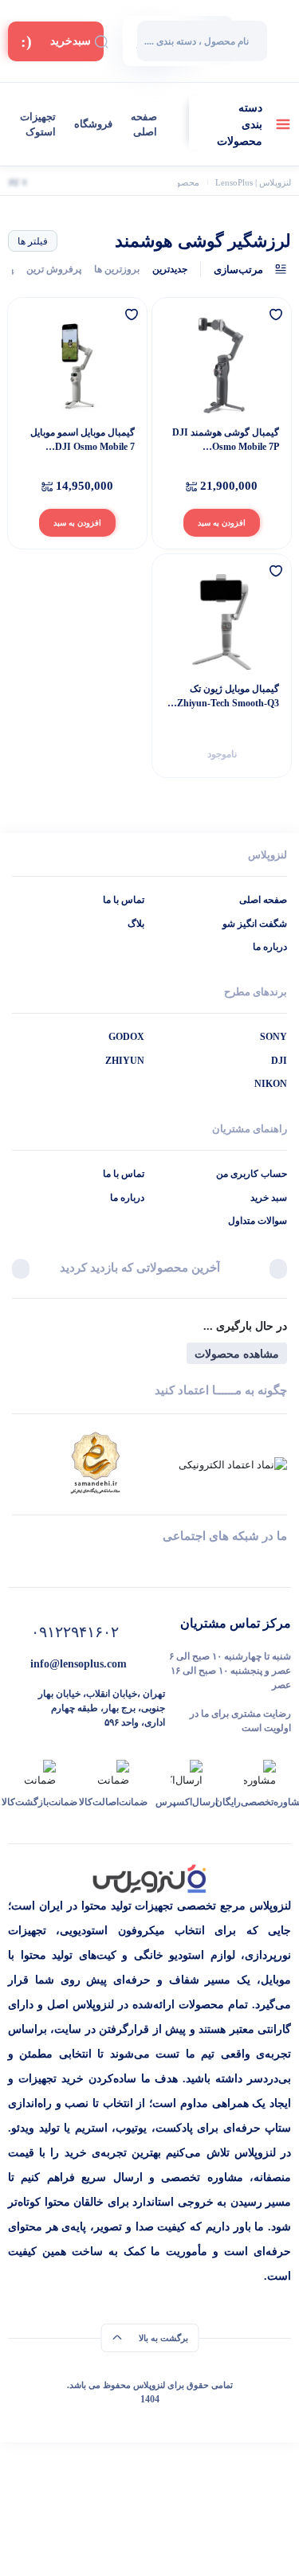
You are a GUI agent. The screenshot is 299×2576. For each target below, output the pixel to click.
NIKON (271, 1084)
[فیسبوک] (123, 1565)
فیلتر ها (33, 241)
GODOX (126, 1037)
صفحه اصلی (144, 125)
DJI (279, 1061)
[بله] (18, 1565)
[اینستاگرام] (176, 1565)
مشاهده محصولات (237, 1354)
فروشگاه (93, 124)
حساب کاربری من (252, 1174)
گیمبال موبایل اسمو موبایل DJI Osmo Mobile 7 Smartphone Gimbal (83, 440)
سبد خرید (269, 1198)
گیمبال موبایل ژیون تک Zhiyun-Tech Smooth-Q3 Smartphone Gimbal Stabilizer (228, 697)
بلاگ (136, 924)
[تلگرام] (281, 1565)
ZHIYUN (125, 1061)
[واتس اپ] (228, 1565)
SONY (273, 1037)
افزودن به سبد (222, 523)
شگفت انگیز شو (255, 924)
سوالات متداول (258, 1221)
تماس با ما (124, 900)
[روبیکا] (71, 1565)
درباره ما (270, 947)
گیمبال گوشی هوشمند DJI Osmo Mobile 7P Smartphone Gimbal (226, 440)
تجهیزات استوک (38, 125)
